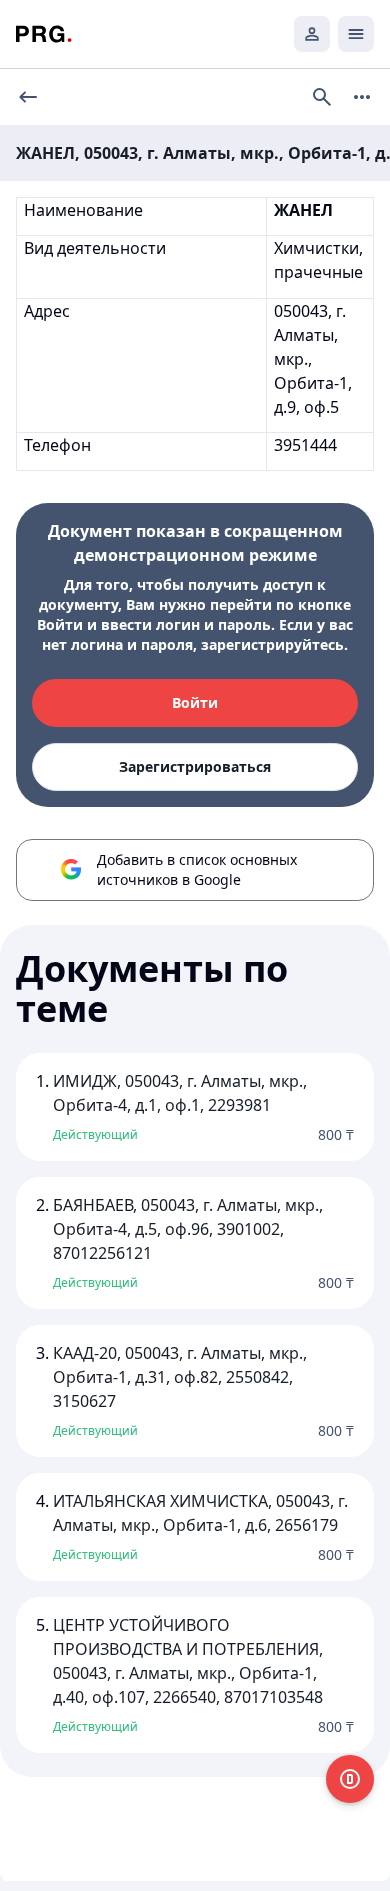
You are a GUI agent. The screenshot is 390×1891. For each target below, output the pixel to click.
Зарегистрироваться (195, 766)
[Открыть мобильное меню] (356, 34)
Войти (195, 702)
